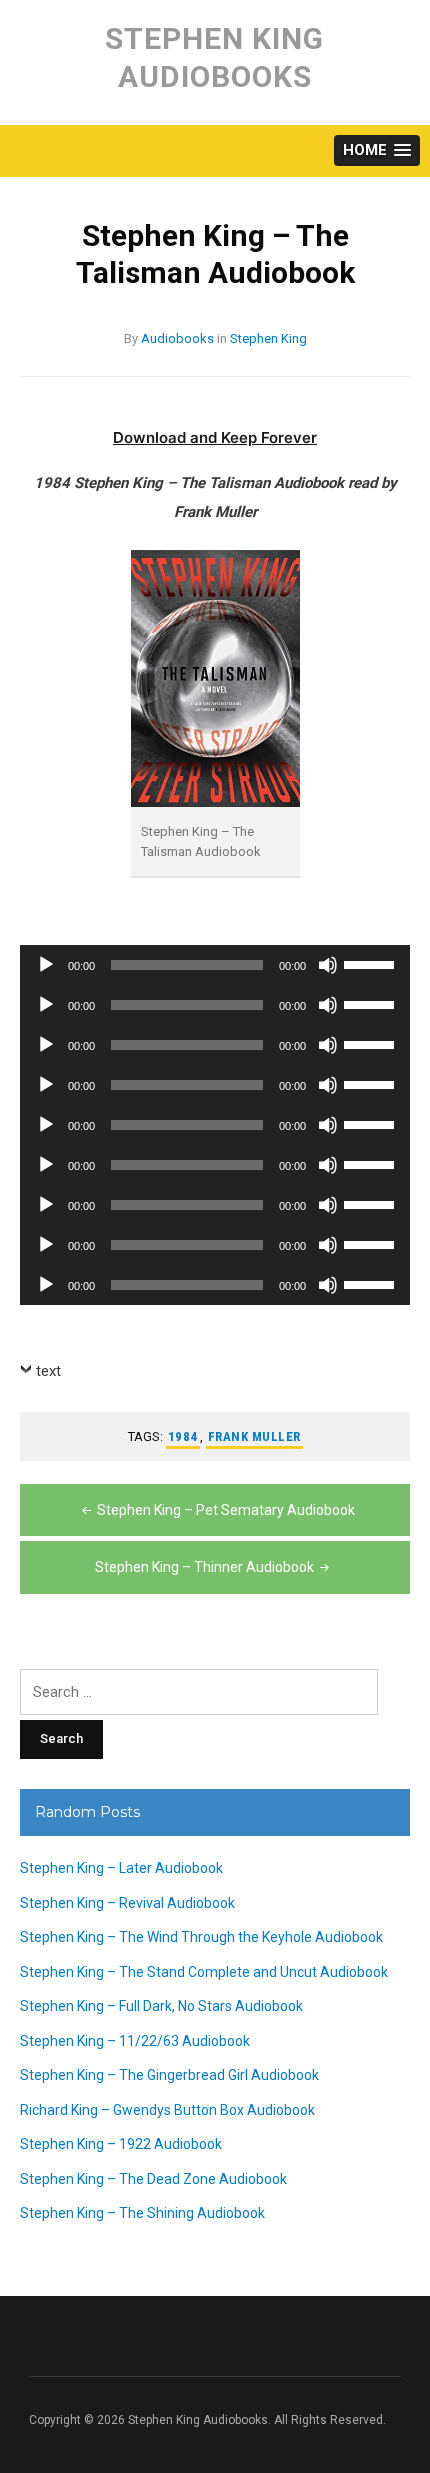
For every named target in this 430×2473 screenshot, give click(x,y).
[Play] (46, 965)
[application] (215, 965)
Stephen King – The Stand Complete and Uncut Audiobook (204, 1972)
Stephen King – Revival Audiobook (127, 1903)
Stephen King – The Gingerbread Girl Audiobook (169, 2075)
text (48, 1371)
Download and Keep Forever (215, 437)
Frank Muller (254, 1436)
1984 (183, 1436)
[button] (377, 150)
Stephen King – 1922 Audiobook (121, 2144)
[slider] (372, 963)
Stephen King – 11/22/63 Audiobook (135, 2041)
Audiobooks (177, 338)
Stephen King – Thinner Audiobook (204, 1567)
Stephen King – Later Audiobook (121, 1868)
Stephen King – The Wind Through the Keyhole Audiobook (201, 1937)
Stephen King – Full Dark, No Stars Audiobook (161, 2006)
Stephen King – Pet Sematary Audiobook (226, 1510)
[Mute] (328, 965)
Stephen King (268, 338)
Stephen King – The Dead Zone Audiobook (153, 2179)
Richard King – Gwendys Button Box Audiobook (167, 2110)
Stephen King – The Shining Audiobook (142, 2213)
